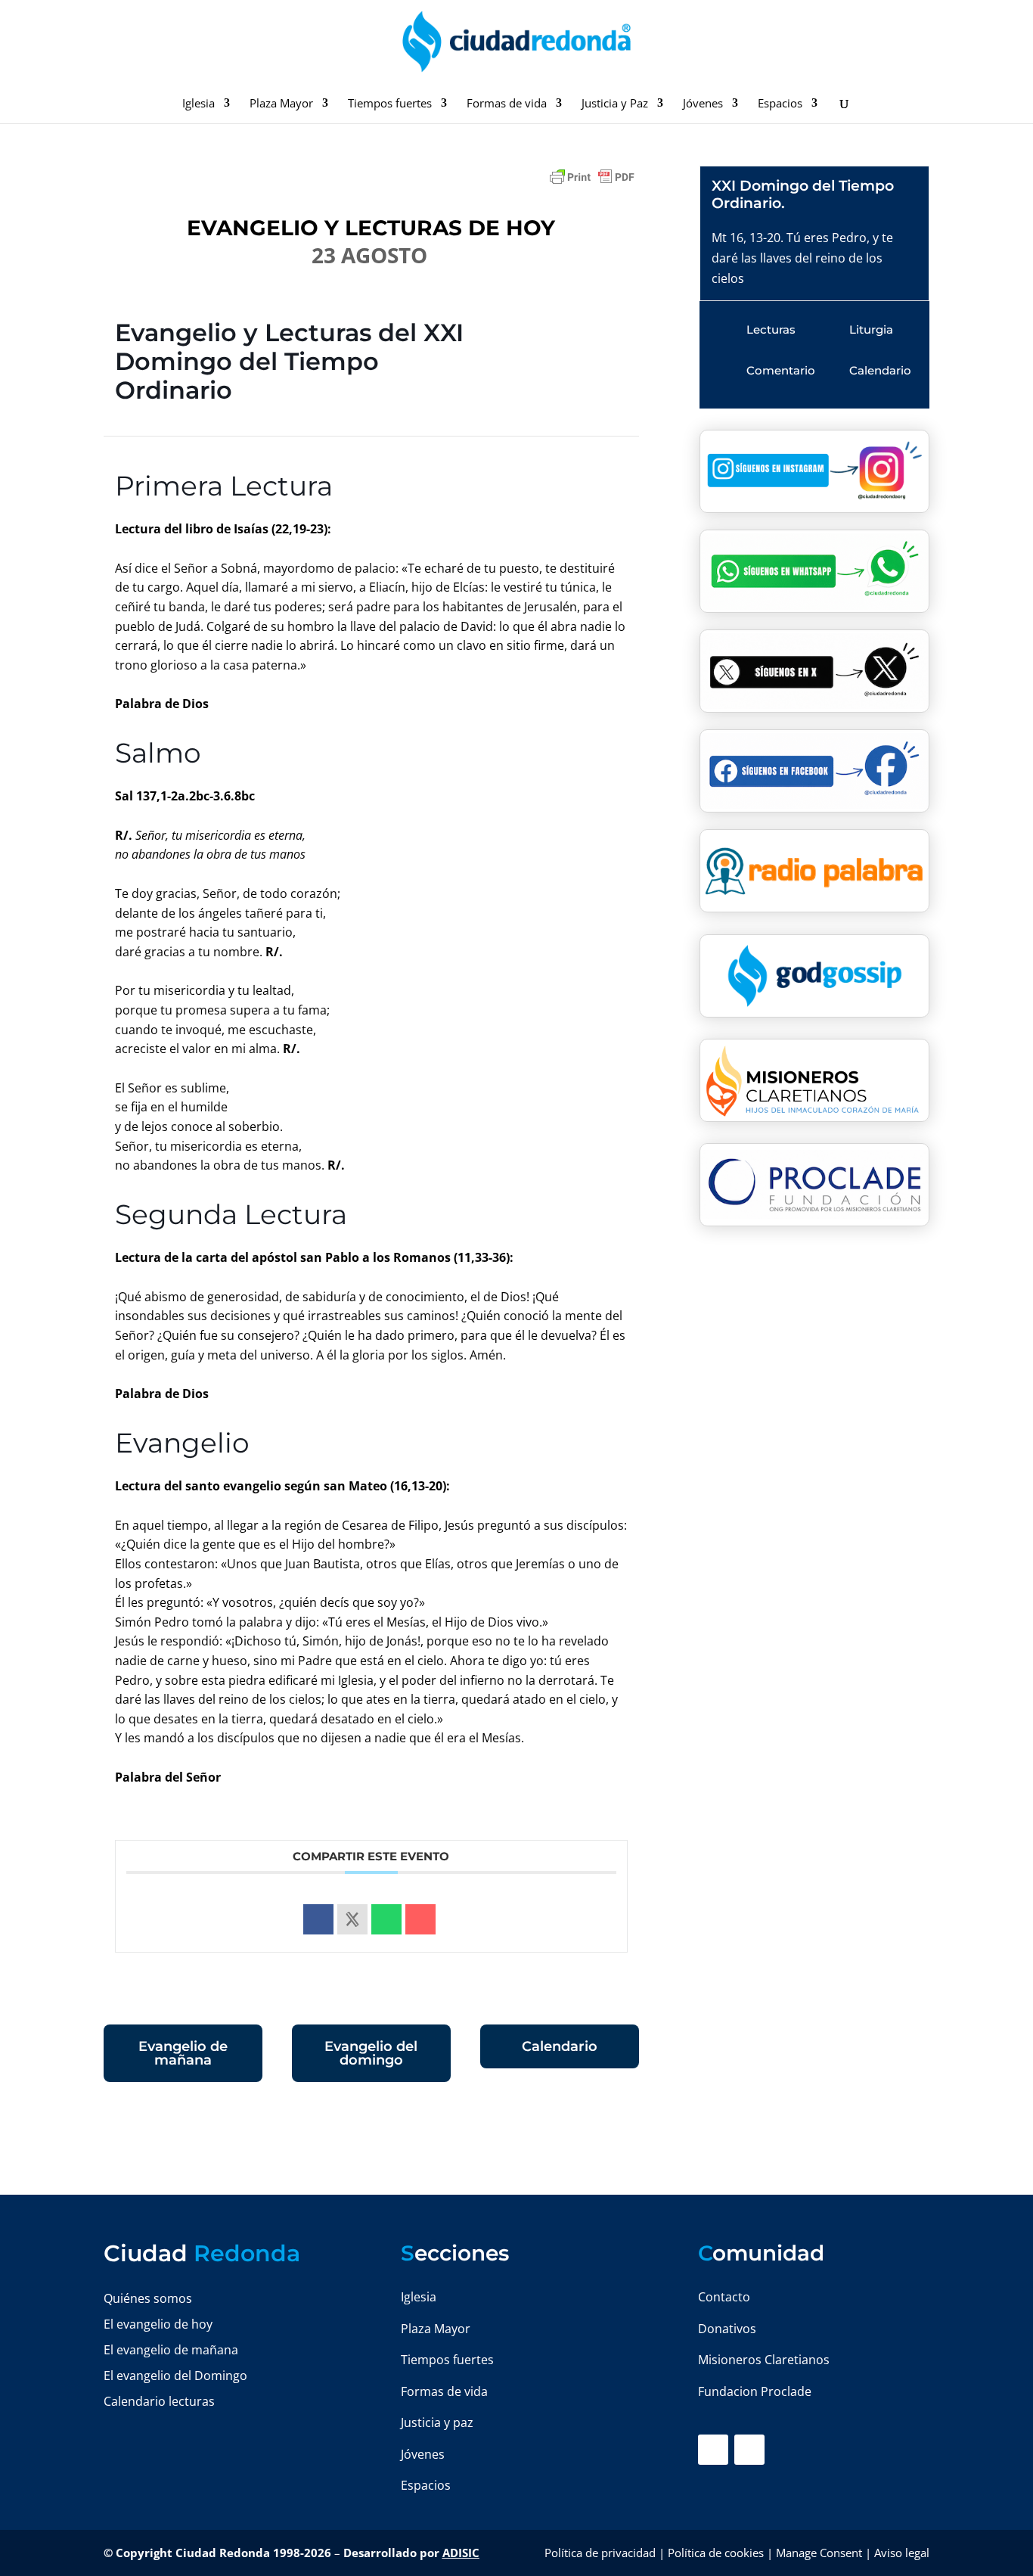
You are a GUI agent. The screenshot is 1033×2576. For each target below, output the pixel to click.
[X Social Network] (352, 1919)
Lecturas (771, 329)
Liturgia (871, 329)
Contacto (724, 2297)
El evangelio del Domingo (175, 2376)
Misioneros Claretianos (764, 2360)
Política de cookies (716, 2553)
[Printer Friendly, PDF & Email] (592, 184)
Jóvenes (703, 104)
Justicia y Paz (615, 104)
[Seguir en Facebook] (713, 2450)
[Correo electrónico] (420, 1919)
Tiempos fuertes (390, 104)
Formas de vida (507, 104)
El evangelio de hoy (158, 2324)
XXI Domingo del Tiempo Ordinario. (803, 194)
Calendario (560, 2046)
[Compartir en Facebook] (318, 1919)
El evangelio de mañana (171, 2350)
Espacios (780, 104)
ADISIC (461, 2553)
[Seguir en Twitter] (749, 2450)
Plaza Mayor (281, 104)
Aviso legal (902, 2553)
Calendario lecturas (159, 2401)
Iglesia (199, 104)
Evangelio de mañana (183, 2053)
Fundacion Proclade (755, 2391)
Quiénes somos (148, 2298)
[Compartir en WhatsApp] (386, 1919)
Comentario (781, 370)
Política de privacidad (600, 2553)
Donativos (727, 2329)
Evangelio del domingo (371, 2053)
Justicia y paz (437, 2422)
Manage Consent (819, 2553)
